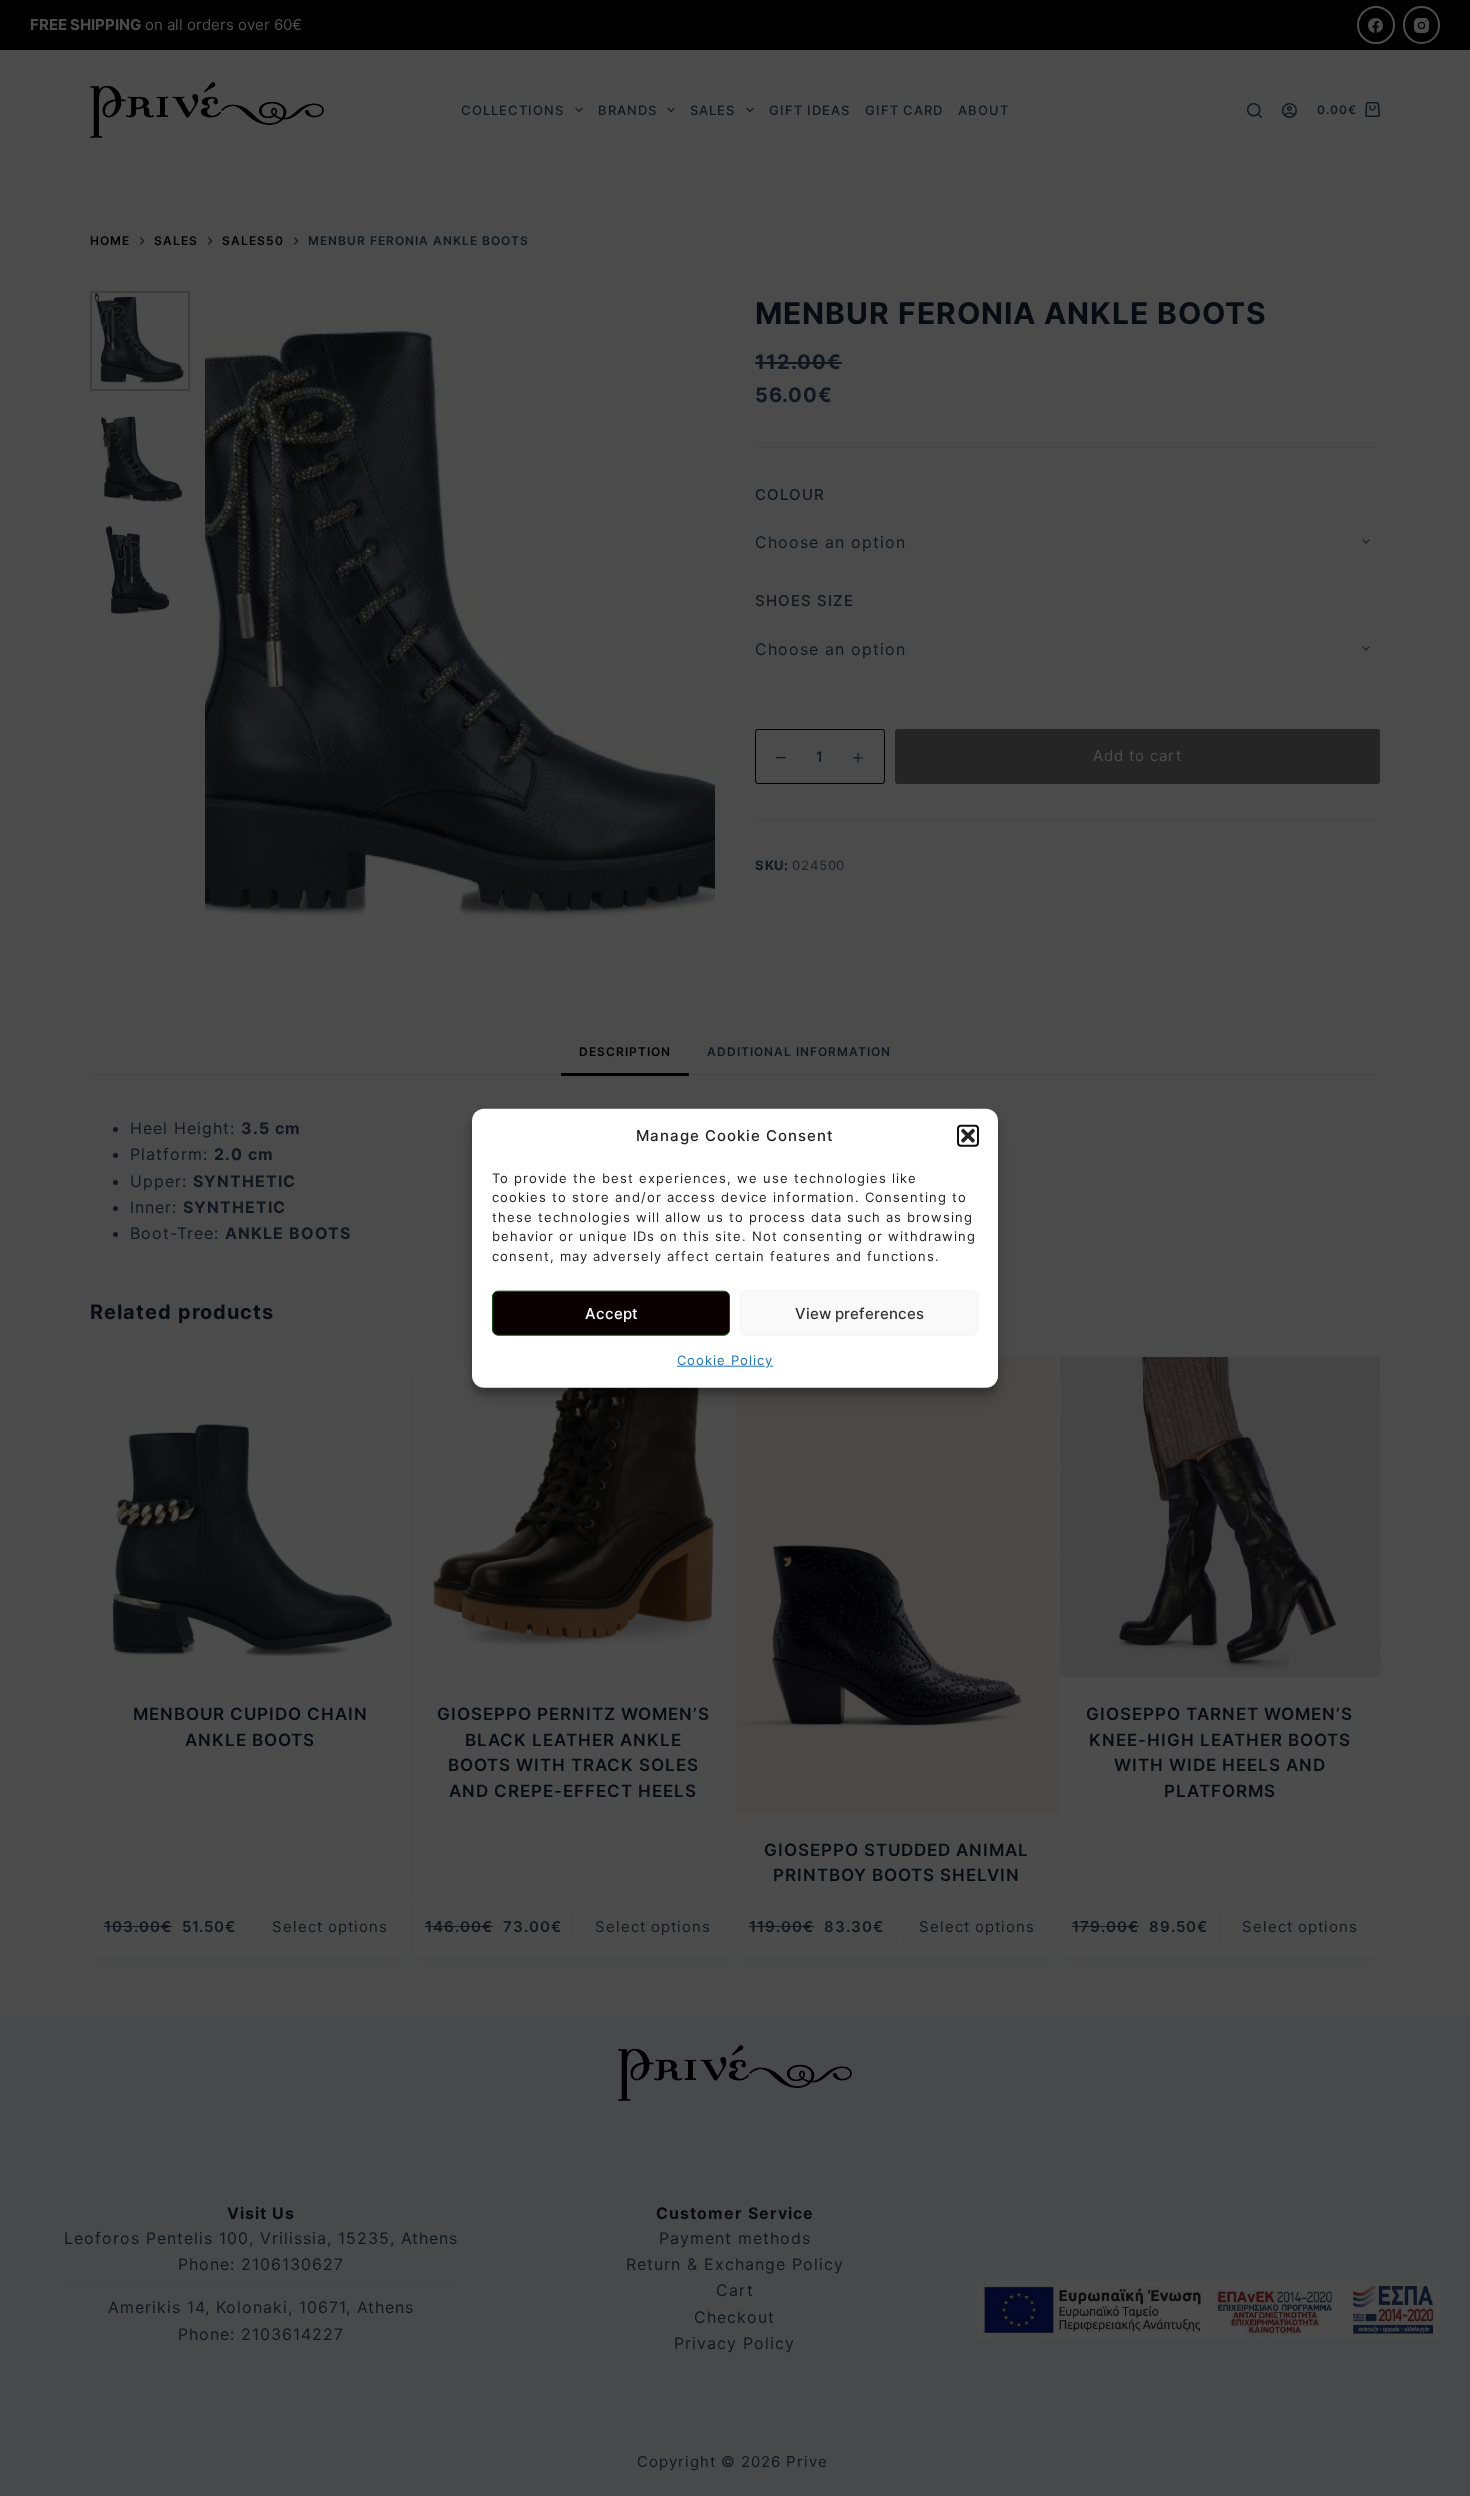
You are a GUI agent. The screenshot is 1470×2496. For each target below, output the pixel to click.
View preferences (859, 1312)
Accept (611, 1312)
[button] (968, 1136)
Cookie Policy (725, 1360)
